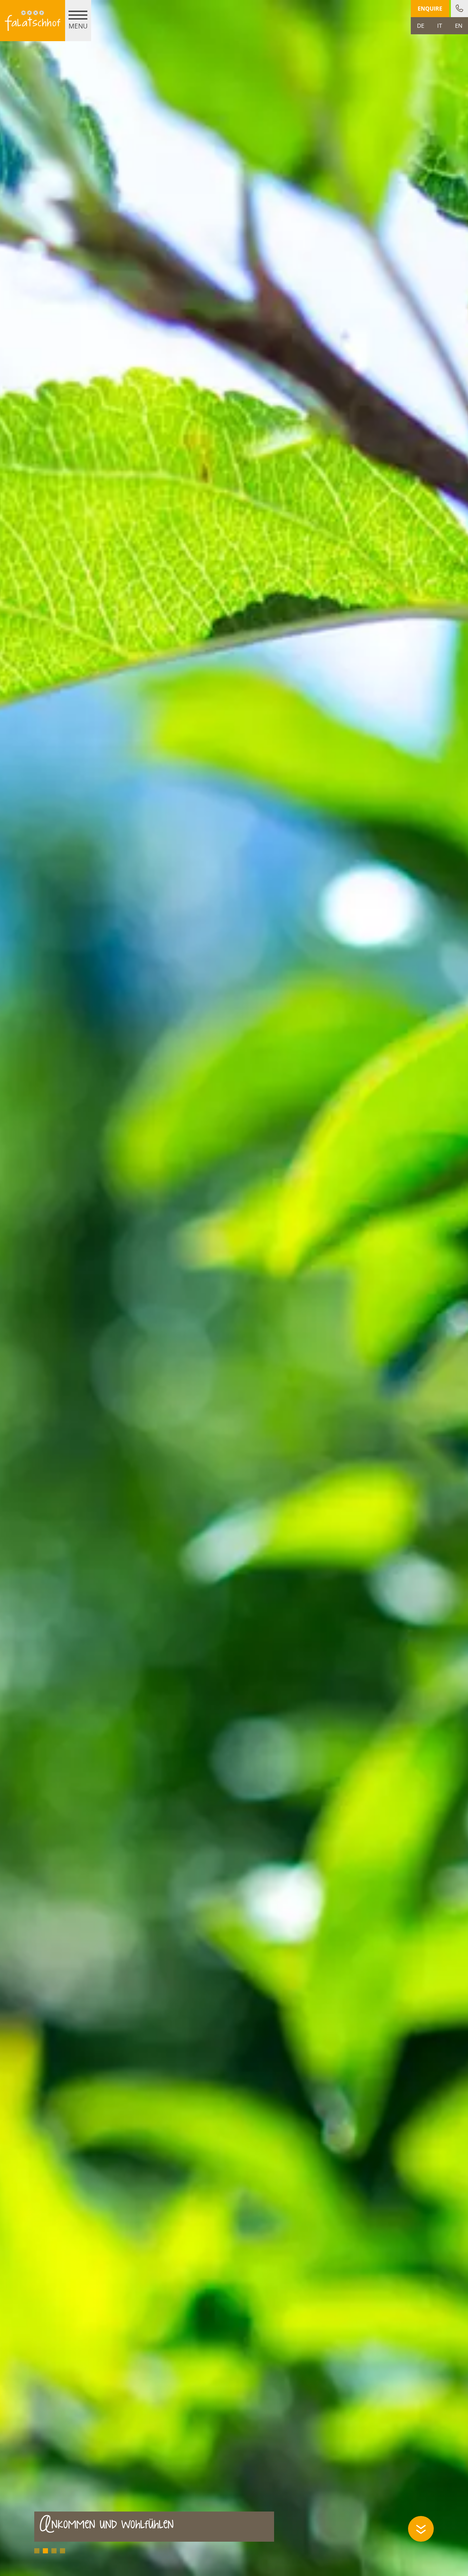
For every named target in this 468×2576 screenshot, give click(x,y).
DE (421, 26)
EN (459, 26)
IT (440, 26)
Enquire (430, 9)
